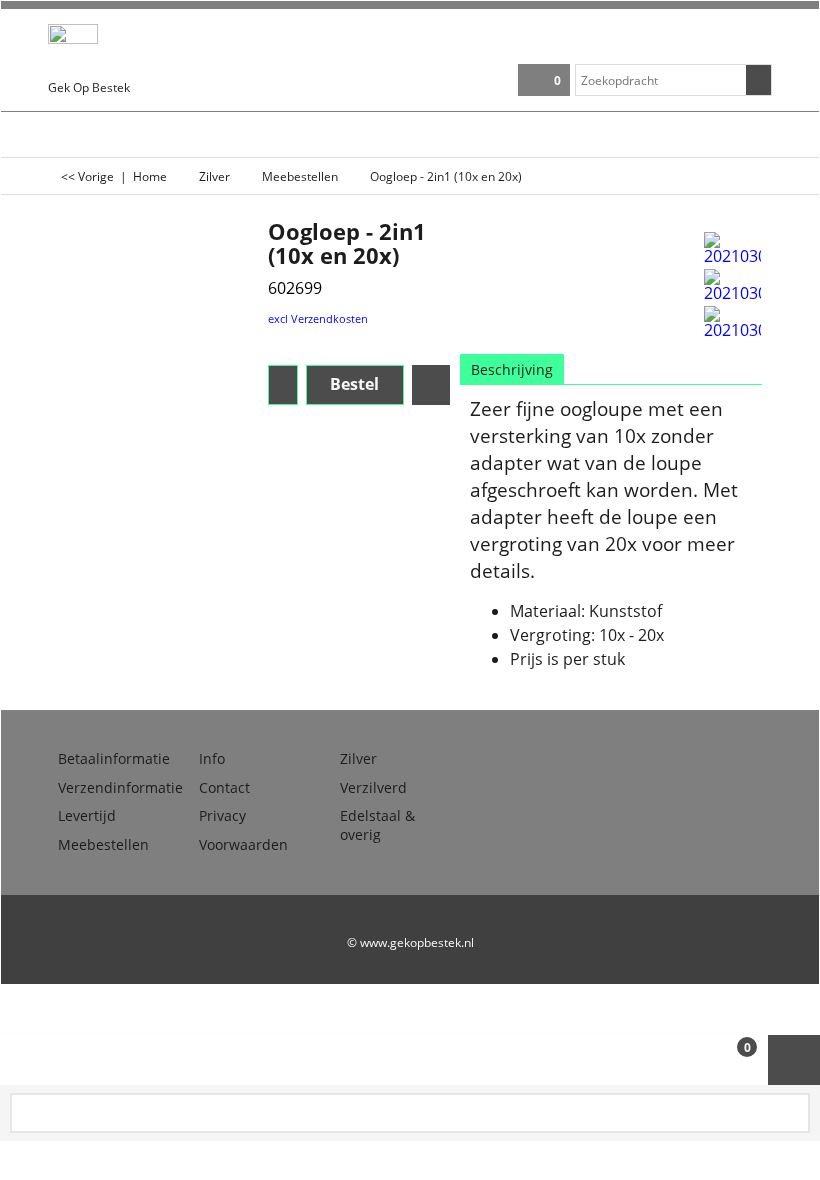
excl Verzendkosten (318, 318)
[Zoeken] (758, 80)
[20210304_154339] (732, 322)
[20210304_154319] (732, 285)
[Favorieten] (431, 385)
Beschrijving (512, 369)
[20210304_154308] (732, 248)
